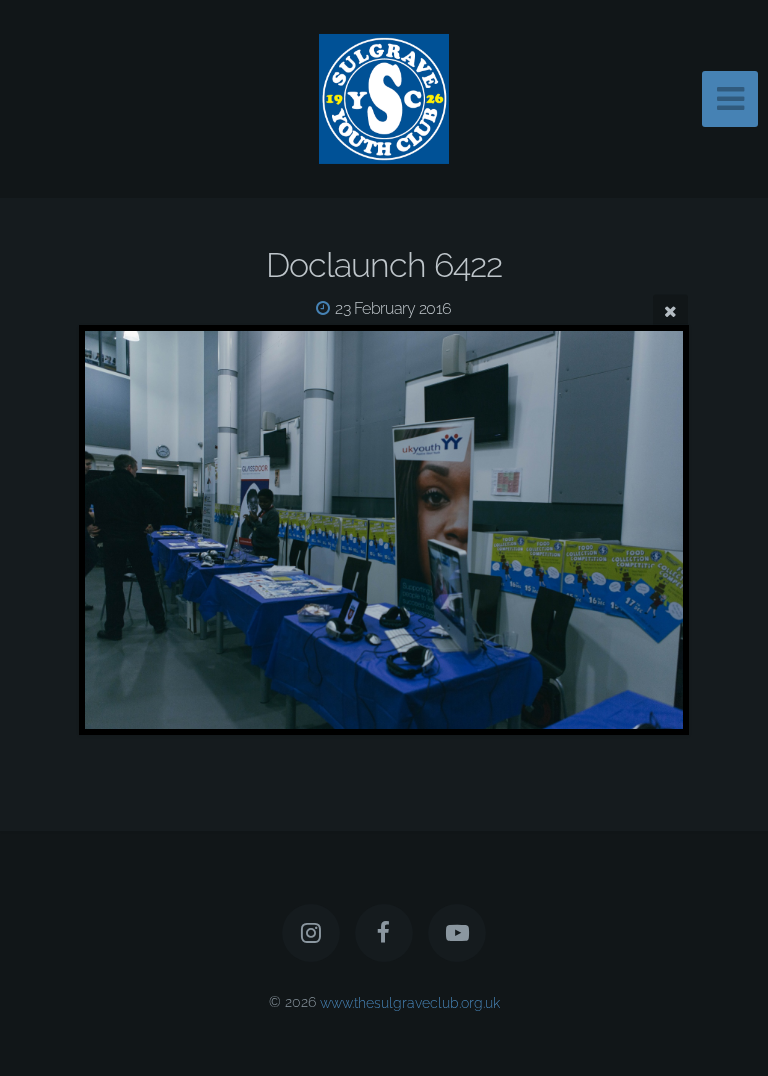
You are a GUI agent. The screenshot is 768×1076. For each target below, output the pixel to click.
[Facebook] (384, 933)
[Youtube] (458, 933)
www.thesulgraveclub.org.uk (410, 1001)
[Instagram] (311, 933)
